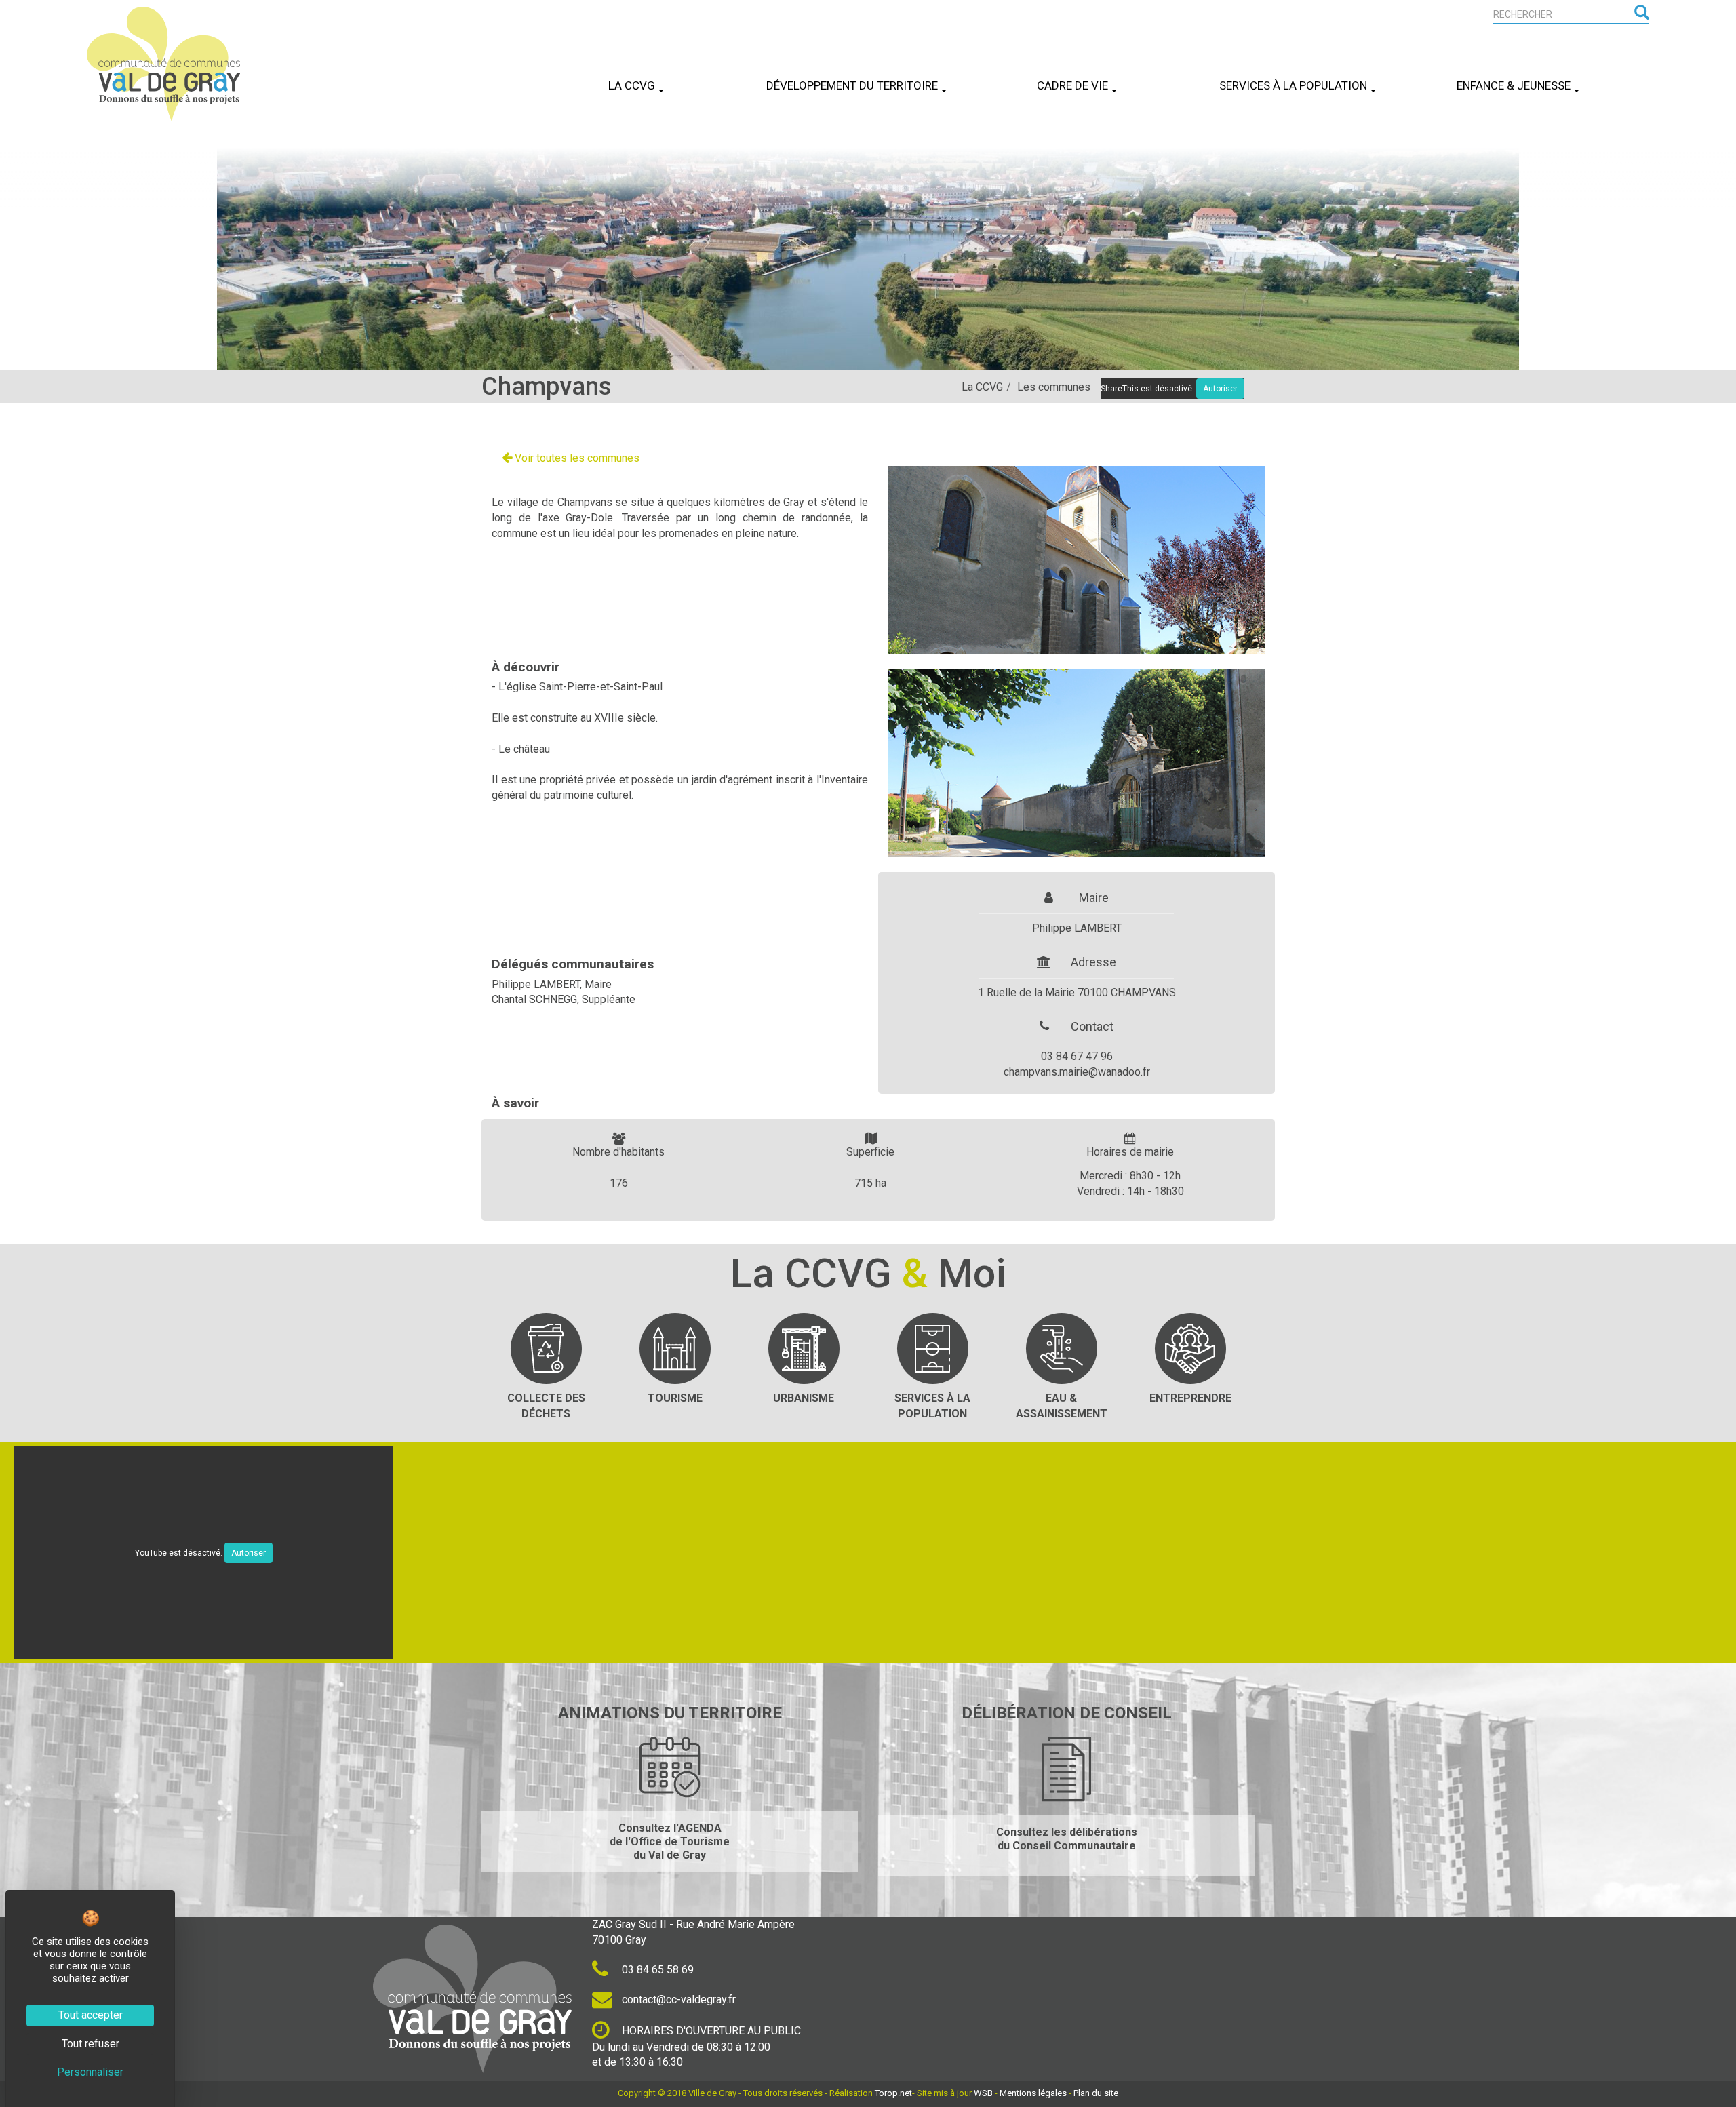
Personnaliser (90, 2072)
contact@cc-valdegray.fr (677, 2000)
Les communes (1054, 387)
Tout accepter (91, 2015)
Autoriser (249, 1553)
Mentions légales (1033, 2093)
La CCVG (632, 85)
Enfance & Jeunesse (1514, 85)
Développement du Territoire (852, 85)
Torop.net (893, 2093)
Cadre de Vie (1072, 85)
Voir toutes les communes (576, 458)
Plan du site (1096, 2093)
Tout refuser (91, 2044)
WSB (983, 2093)
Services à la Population (1293, 85)
